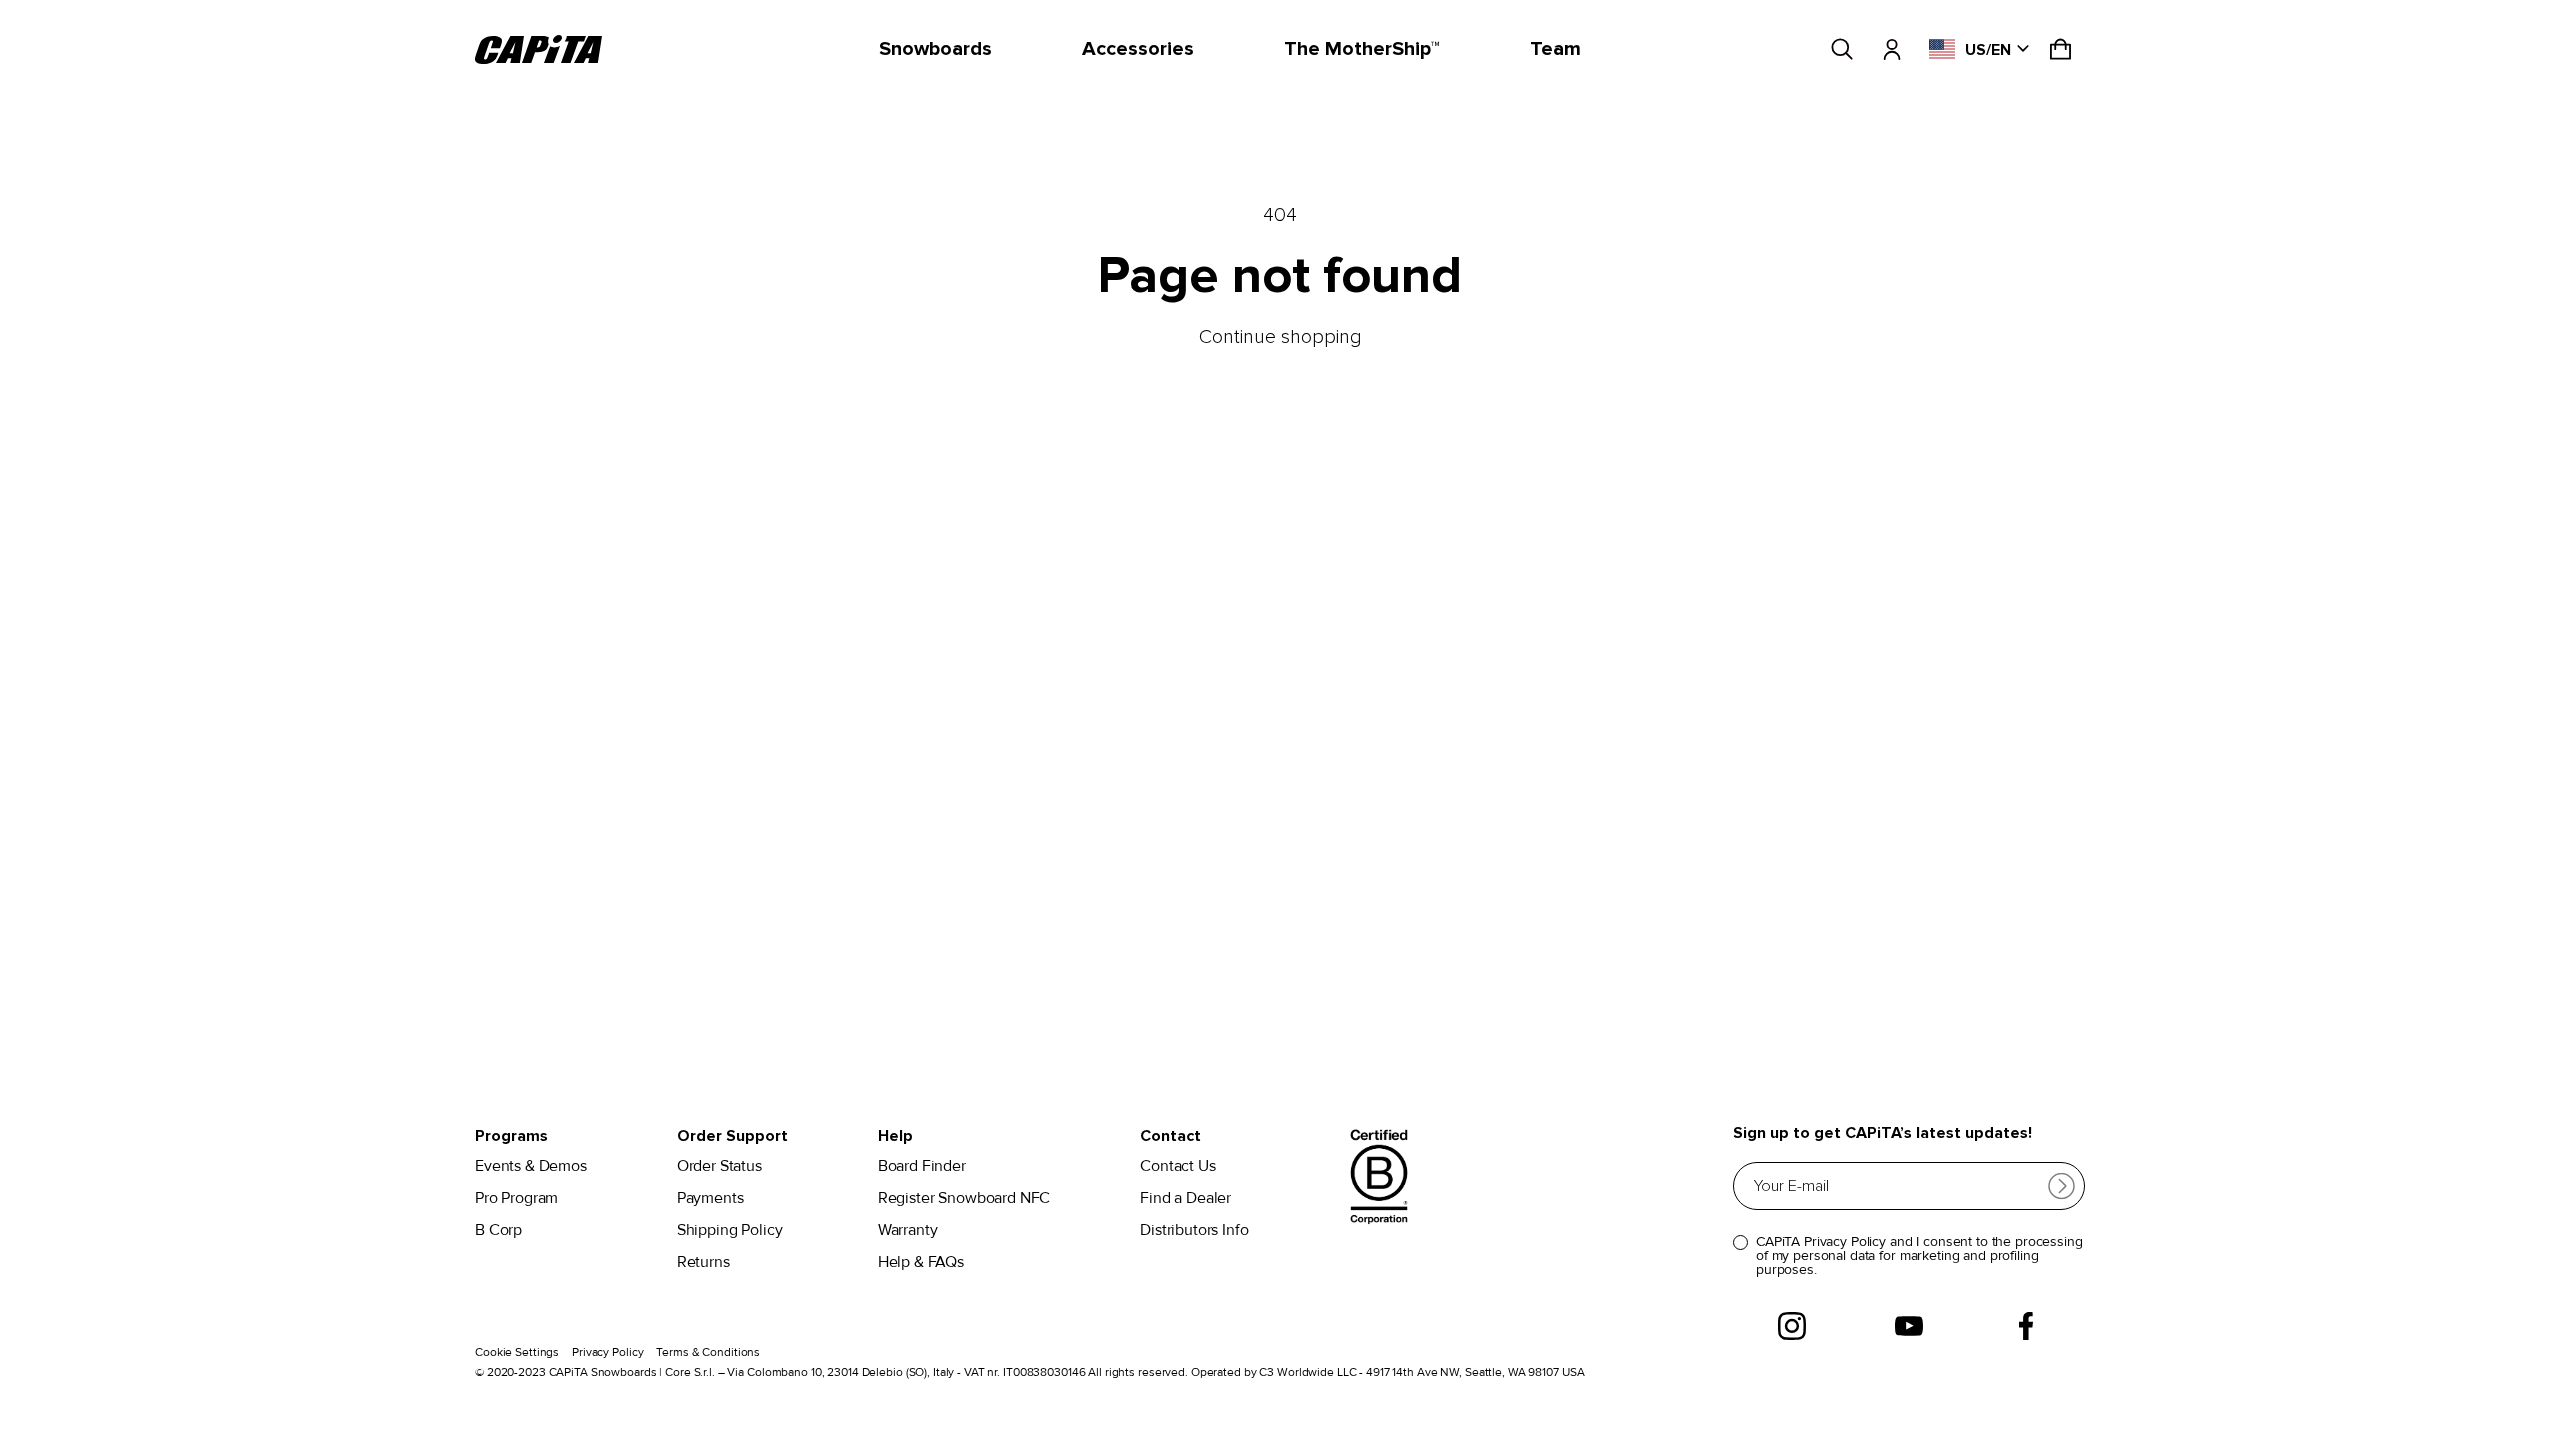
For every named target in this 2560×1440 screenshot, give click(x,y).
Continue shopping (1280, 337)
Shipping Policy (730, 1230)
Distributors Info (1194, 1230)
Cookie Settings (517, 1352)
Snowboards (935, 49)
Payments (710, 1198)
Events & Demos (531, 1166)
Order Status (719, 1166)
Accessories (1138, 49)
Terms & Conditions (708, 1352)
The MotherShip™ (1362, 49)
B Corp (498, 1230)
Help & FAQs (921, 1262)
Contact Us (1177, 1166)
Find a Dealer (1185, 1198)
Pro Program (516, 1198)
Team (1555, 49)
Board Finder (922, 1166)
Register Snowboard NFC (964, 1198)
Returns (703, 1262)
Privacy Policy (607, 1352)
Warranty (908, 1230)
